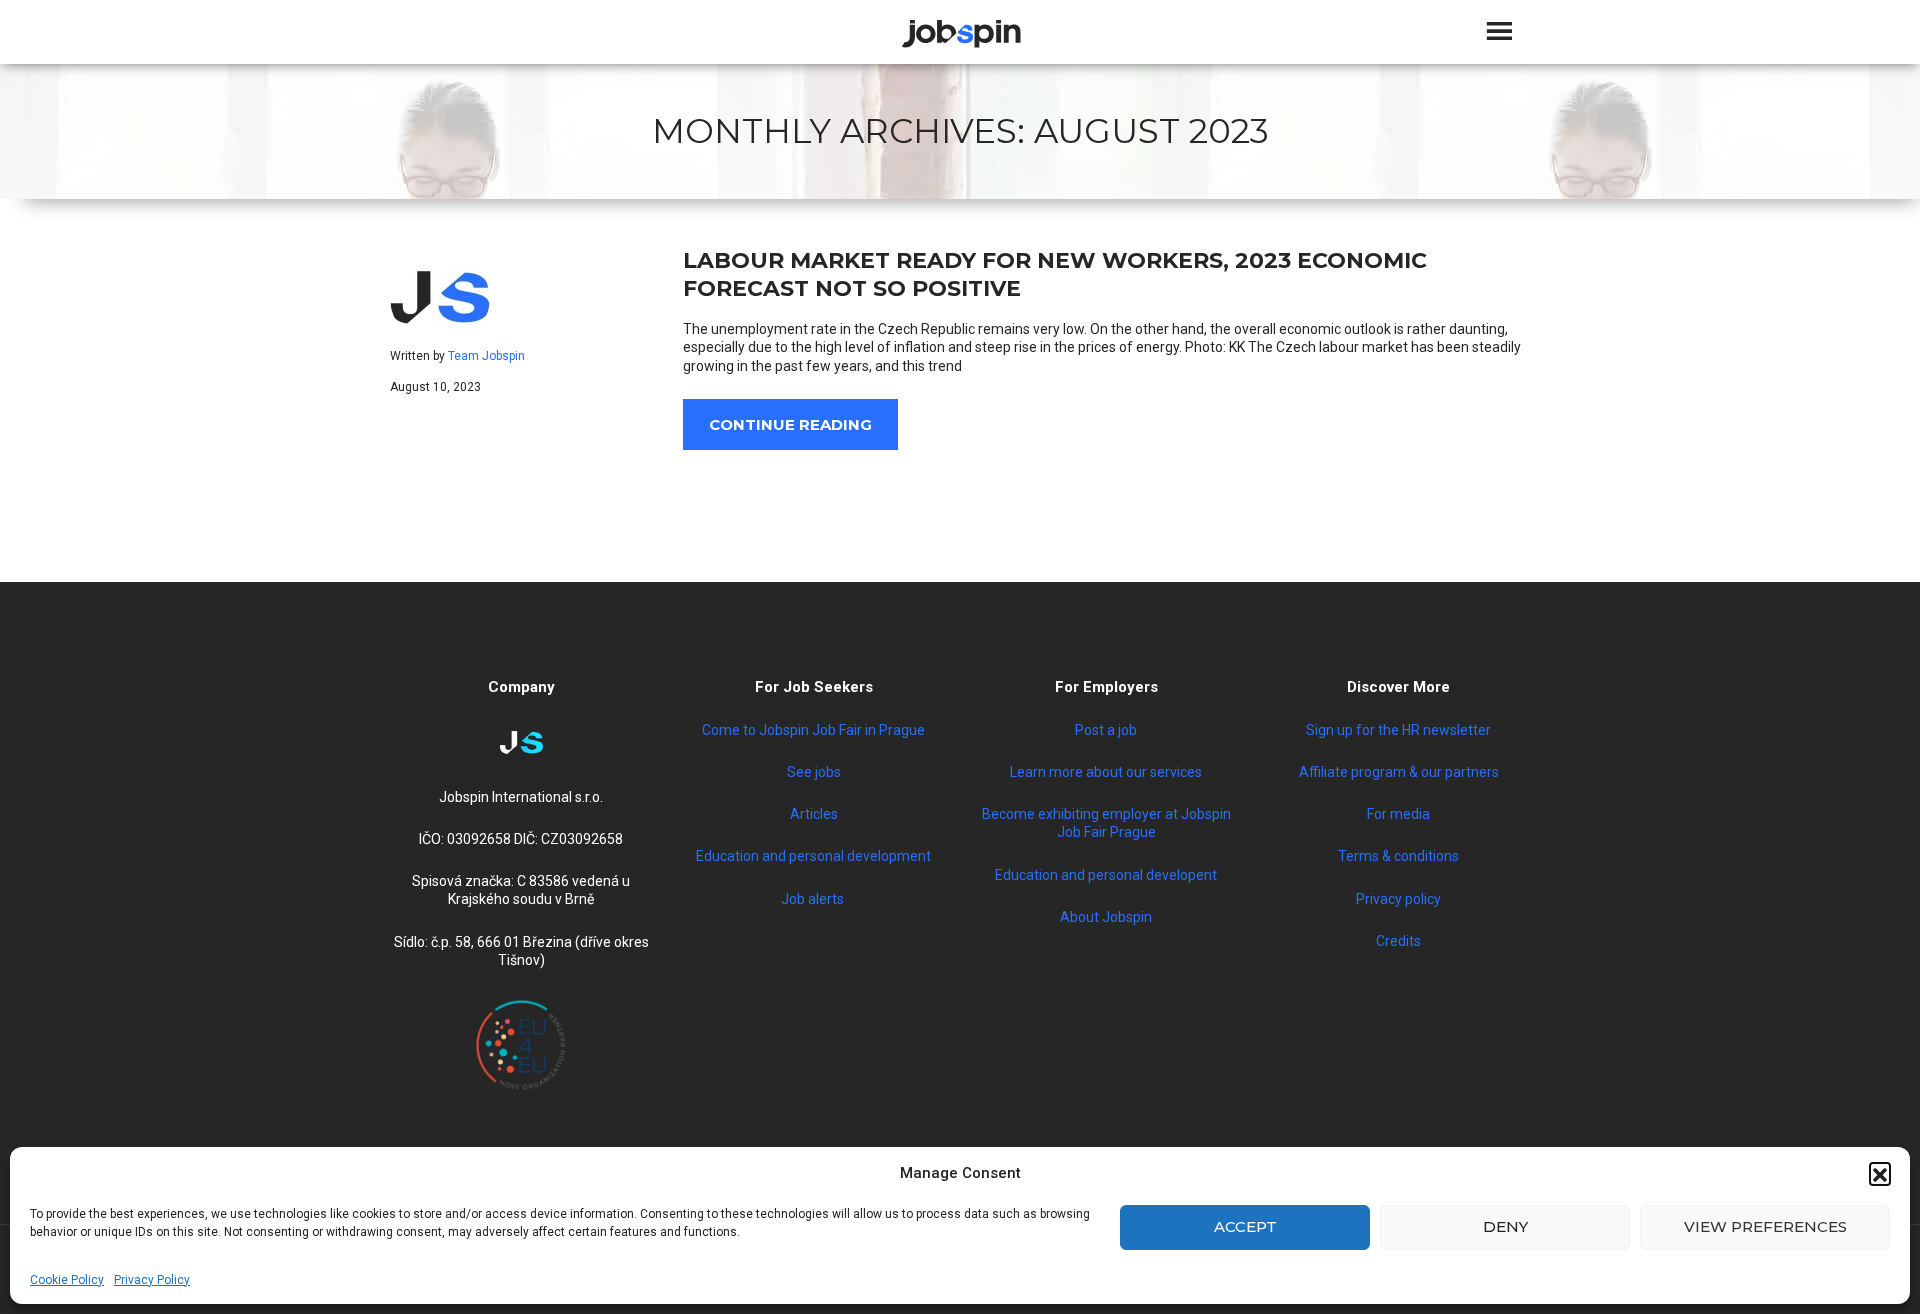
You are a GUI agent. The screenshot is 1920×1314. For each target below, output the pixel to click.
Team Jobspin (486, 356)
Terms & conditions (1398, 856)
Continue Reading (790, 424)
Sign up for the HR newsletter (1398, 730)
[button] (1880, 1173)
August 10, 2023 (435, 387)
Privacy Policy (152, 1280)
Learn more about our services (1106, 772)
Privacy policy (1398, 899)
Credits (1398, 941)
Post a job (1106, 730)
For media (1398, 814)
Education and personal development (813, 856)
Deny (1505, 1226)
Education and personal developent (1106, 875)
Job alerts (814, 899)
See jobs (814, 772)
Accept (1245, 1226)
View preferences (1765, 1226)
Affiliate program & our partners (1399, 772)
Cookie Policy (67, 1280)
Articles (814, 814)
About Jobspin (1106, 917)
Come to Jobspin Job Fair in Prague (813, 730)
